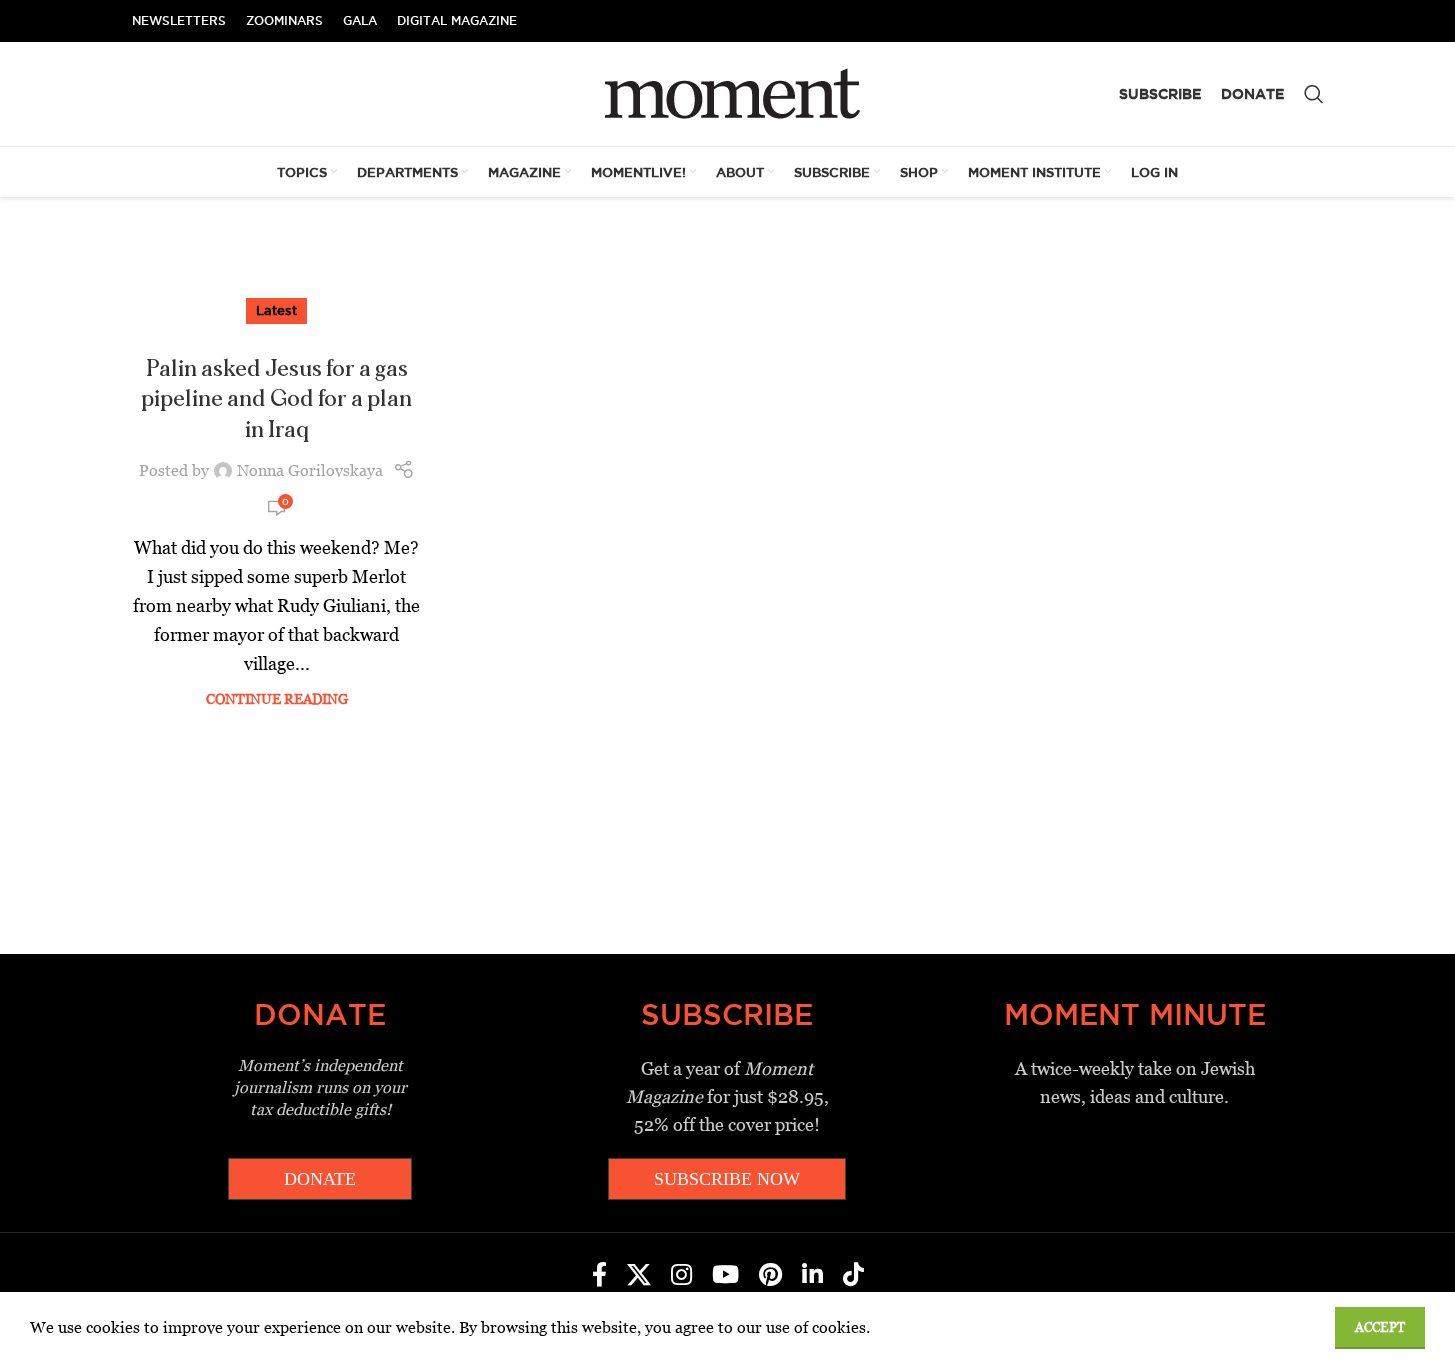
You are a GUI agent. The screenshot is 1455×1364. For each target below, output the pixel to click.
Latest (276, 310)
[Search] (1314, 94)
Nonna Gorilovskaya (310, 470)
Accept (1380, 1327)
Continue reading (277, 699)
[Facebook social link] (599, 1276)
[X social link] (639, 1276)
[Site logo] (727, 92)
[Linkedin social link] (812, 1276)
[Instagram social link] (681, 1276)
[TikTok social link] (853, 1276)
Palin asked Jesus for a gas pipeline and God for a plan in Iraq (276, 400)
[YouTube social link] (725, 1276)
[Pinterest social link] (770, 1276)
